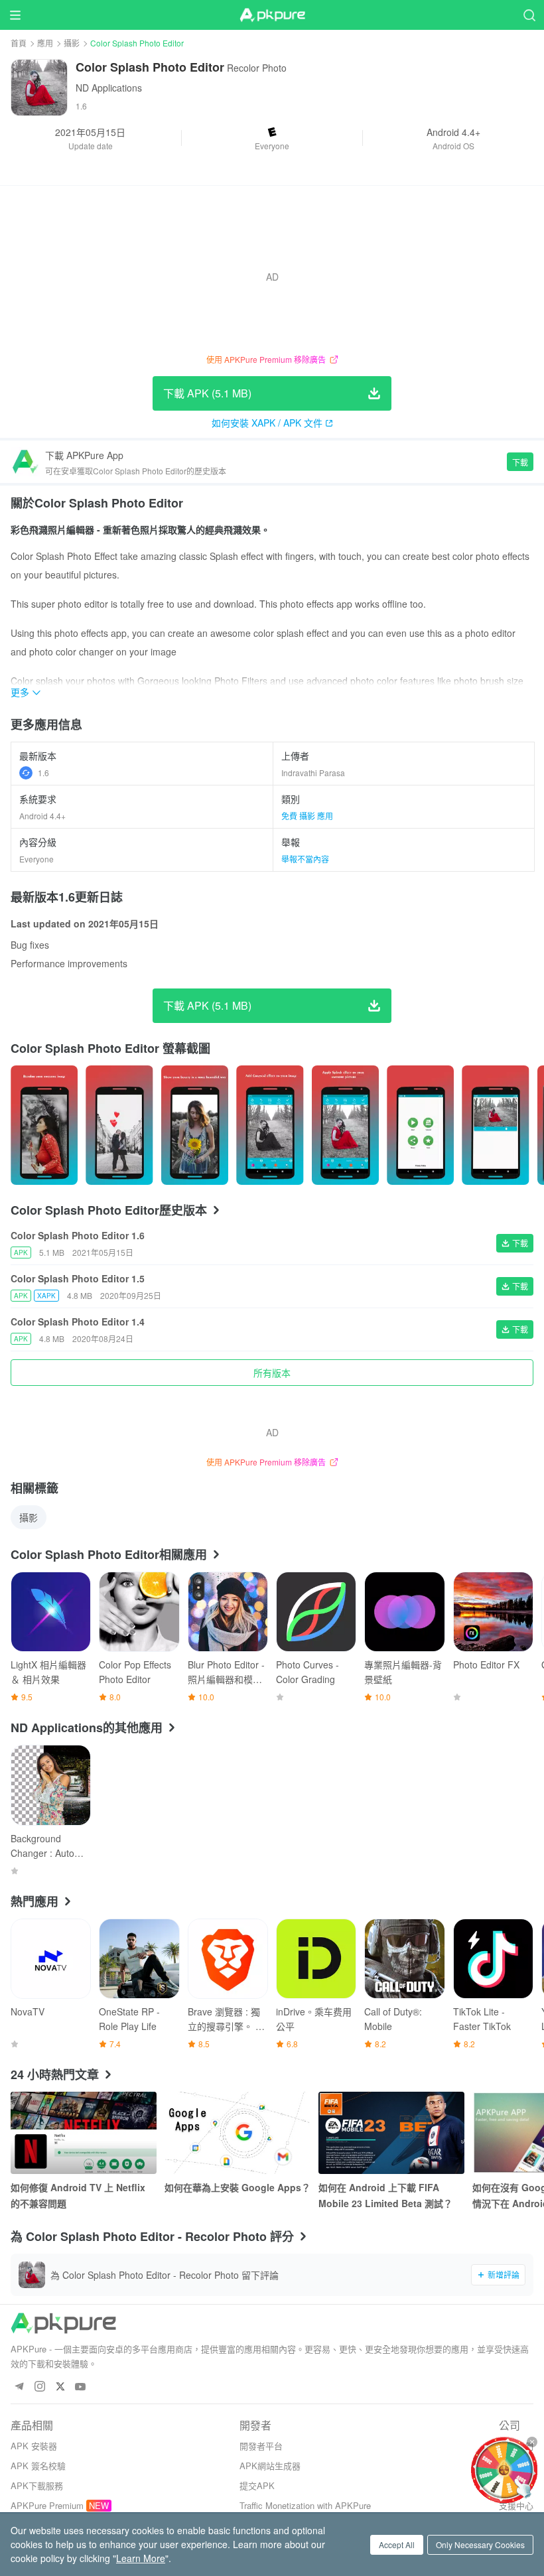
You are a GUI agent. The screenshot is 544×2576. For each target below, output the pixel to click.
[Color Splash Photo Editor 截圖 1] (119, 1125)
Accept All (397, 2544)
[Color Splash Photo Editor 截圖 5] (420, 1125)
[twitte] (60, 2387)
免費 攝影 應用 (307, 816)
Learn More (141, 2558)
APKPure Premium (47, 2505)
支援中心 (516, 2505)
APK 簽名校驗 (38, 2466)
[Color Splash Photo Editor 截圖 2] (195, 1125)
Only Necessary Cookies (480, 2544)
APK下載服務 (37, 2485)
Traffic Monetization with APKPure (305, 2505)
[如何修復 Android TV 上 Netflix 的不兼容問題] (84, 2133)
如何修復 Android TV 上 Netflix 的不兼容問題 (78, 2195)
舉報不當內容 (305, 859)
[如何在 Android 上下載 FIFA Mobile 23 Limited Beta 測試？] (391, 2133)
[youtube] (81, 2387)
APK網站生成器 (270, 2466)
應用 (45, 43)
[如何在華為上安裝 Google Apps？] (238, 2133)
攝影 (72, 43)
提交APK (257, 2485)
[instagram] (39, 2387)
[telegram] (19, 2387)
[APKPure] (272, 15)
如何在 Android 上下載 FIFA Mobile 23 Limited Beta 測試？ (385, 2195)
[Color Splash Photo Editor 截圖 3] (270, 1125)
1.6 (43, 773)
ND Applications (109, 88)
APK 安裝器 (34, 2446)
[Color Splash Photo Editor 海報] (44, 1125)
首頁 (19, 43)
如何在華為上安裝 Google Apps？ (238, 2187)
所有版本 (272, 1373)
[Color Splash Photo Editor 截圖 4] (345, 1125)
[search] (529, 15)
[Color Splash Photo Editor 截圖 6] (495, 1125)
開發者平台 (261, 2446)
